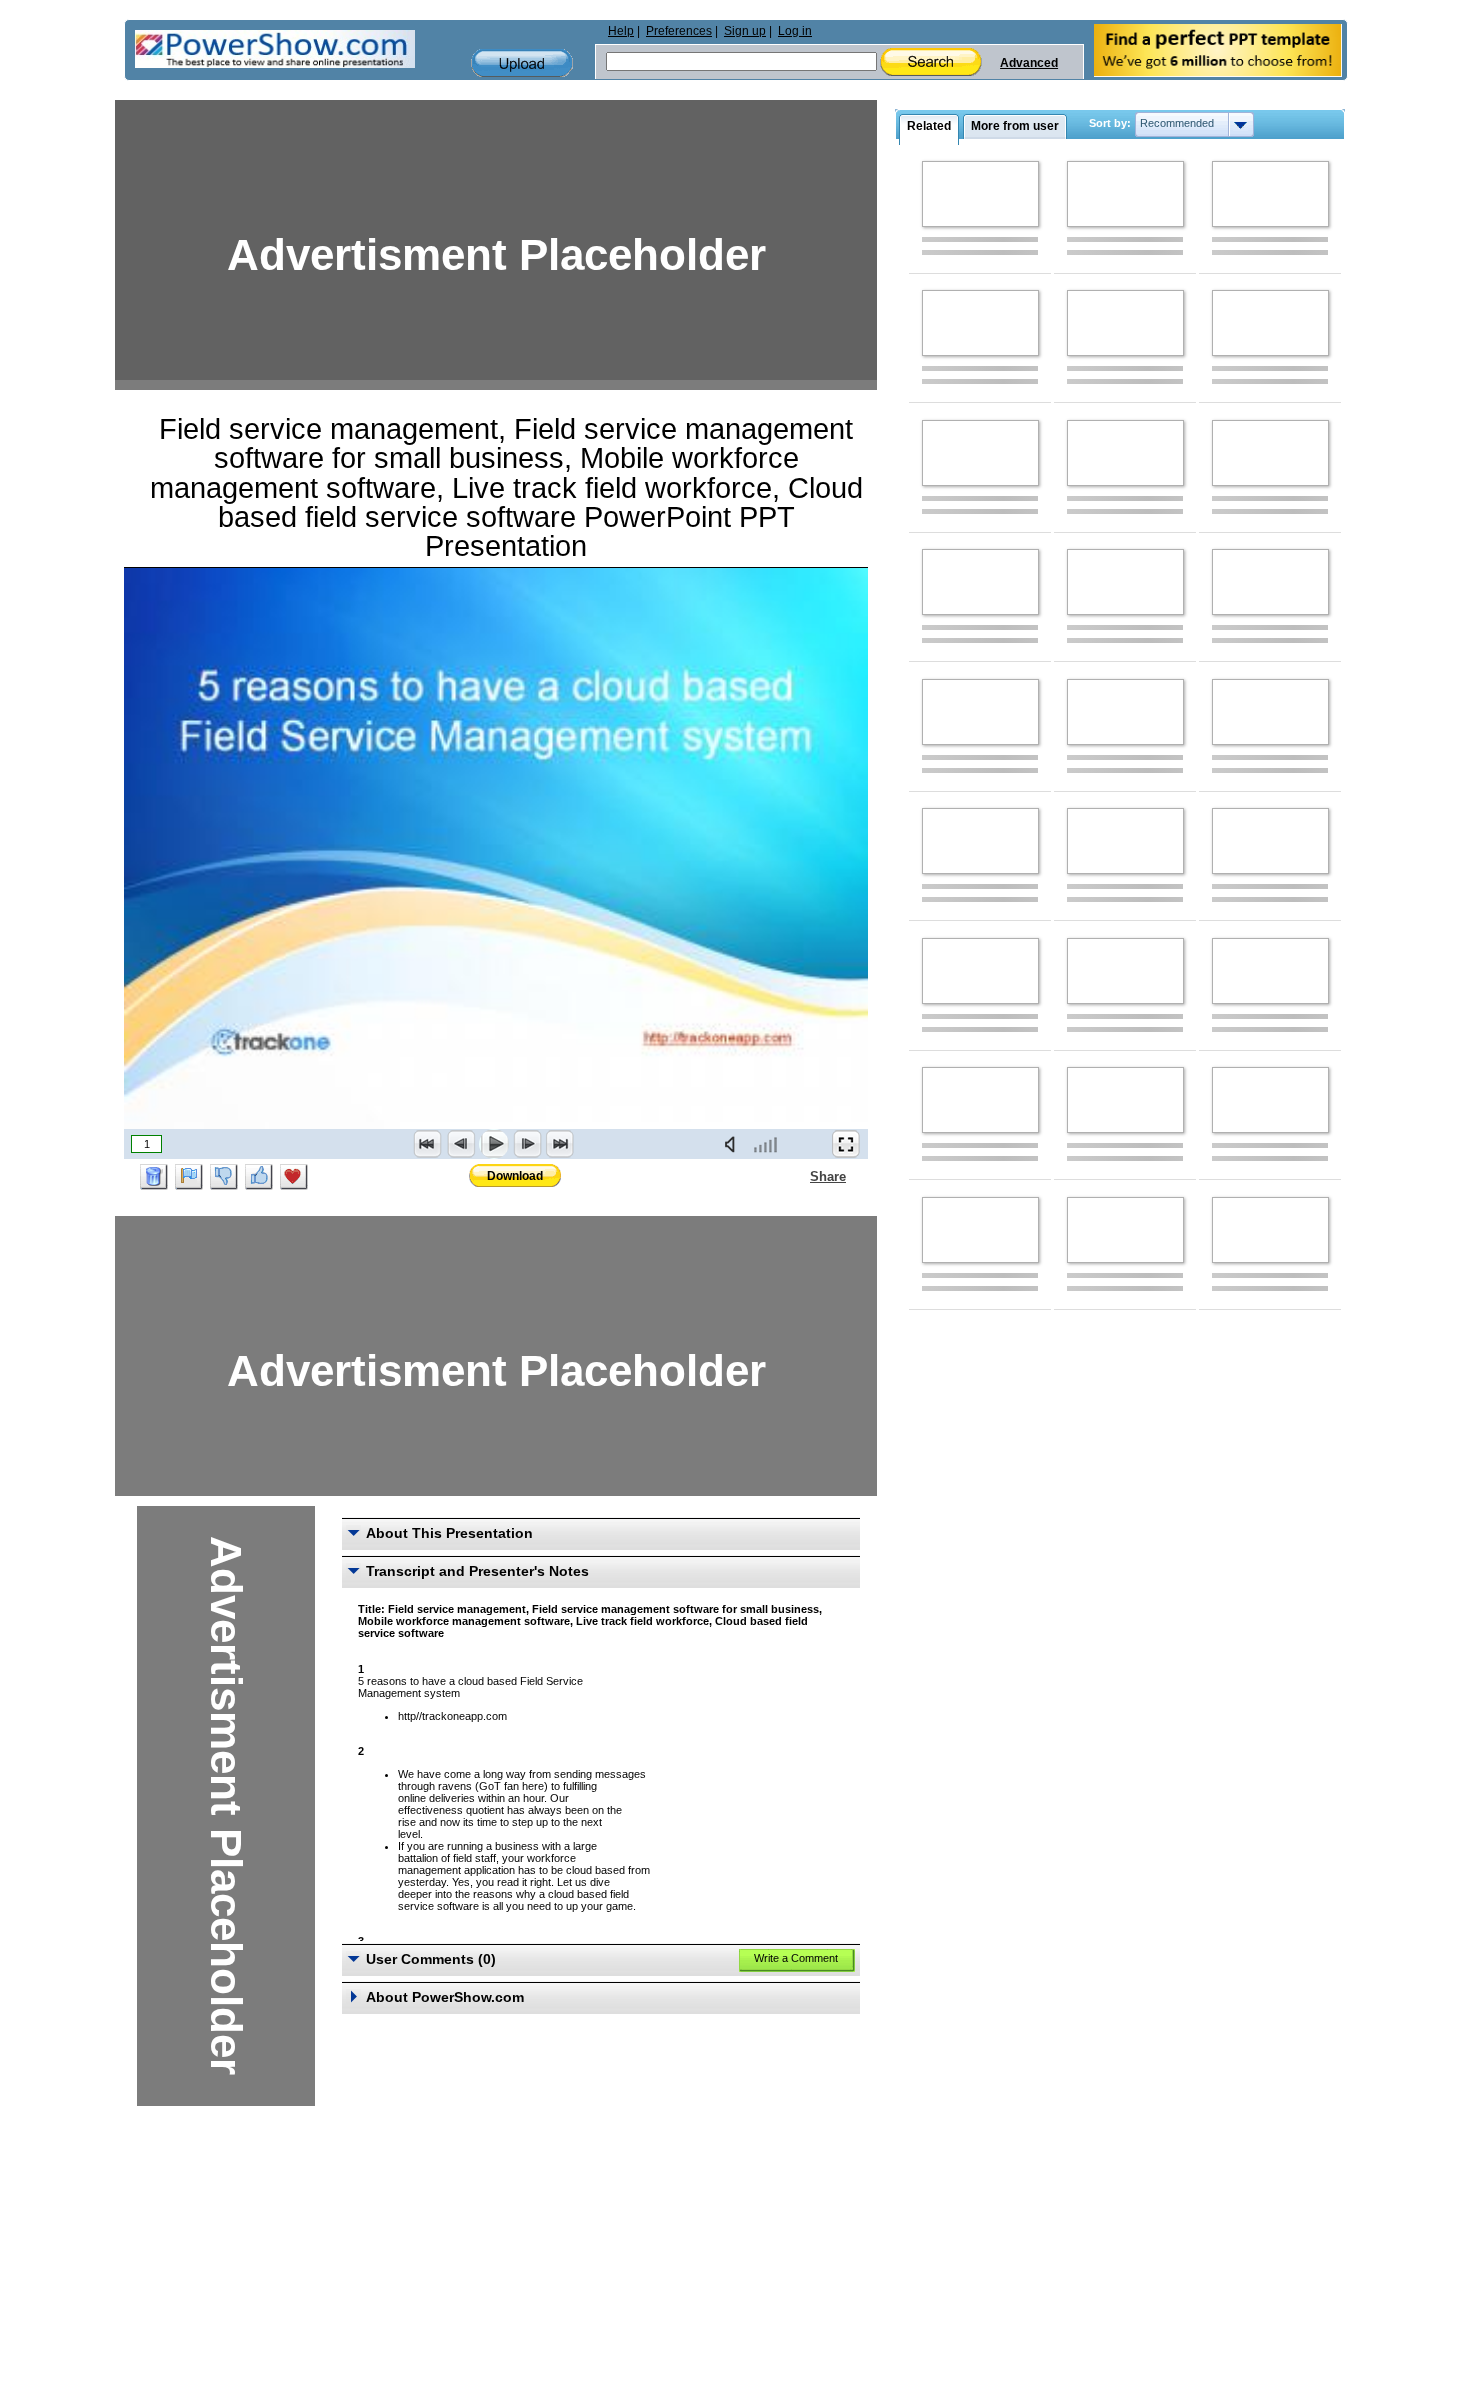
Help (621, 31)
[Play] (494, 1144)
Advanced (1029, 63)
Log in (795, 31)
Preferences (679, 31)
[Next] (527, 1144)
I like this (259, 1177)
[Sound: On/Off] (734, 1144)
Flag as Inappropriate (189, 1177)
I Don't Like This (224, 1177)
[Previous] (461, 1144)
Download (515, 1176)
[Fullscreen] (846, 1144)
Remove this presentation (154, 1177)
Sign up (745, 31)
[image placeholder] (980, 194)
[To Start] (428, 1144)
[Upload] (522, 63)
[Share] (798, 1176)
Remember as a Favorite (294, 1177)
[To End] (560, 1144)
